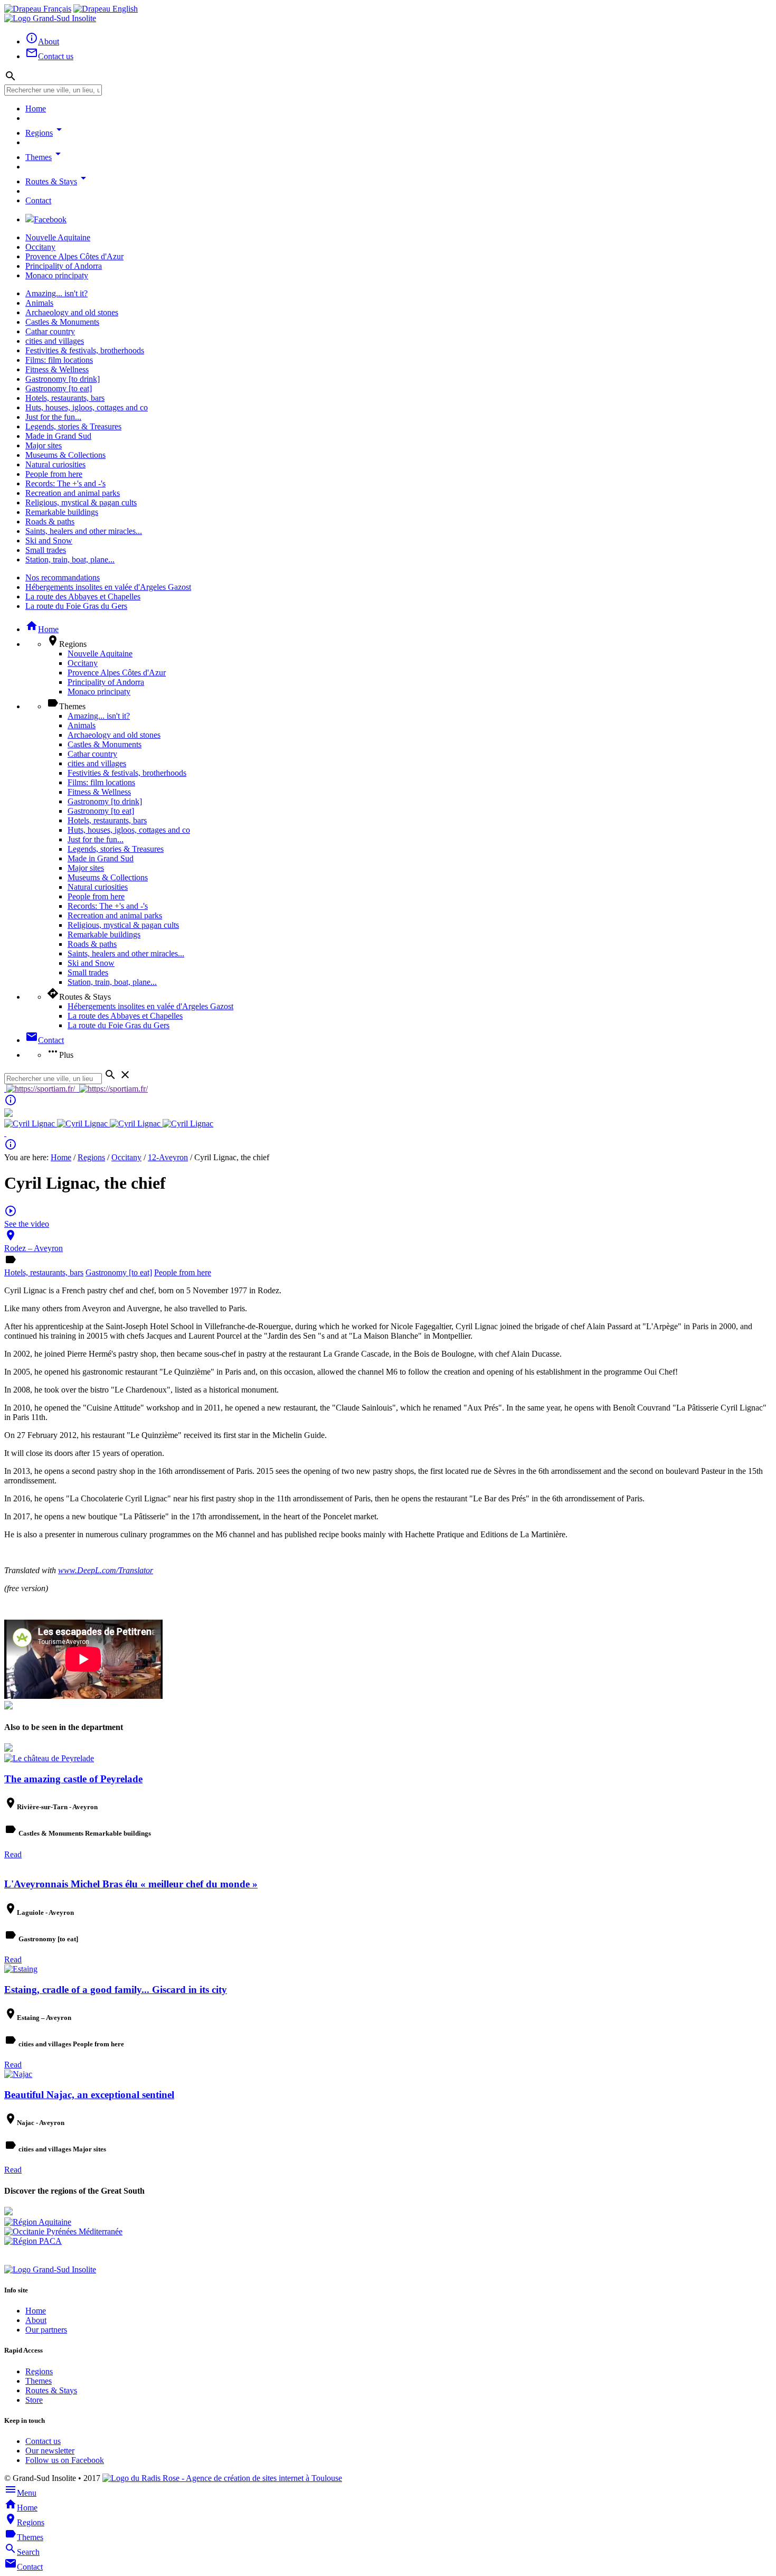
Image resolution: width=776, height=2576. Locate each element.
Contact (38, 200)
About (36, 2320)
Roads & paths (50, 521)
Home (36, 109)
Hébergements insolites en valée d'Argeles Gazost (108, 587)
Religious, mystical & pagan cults (81, 502)
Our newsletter (50, 2451)
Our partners (46, 2330)
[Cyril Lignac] (31, 1124)
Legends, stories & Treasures (73, 426)
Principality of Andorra (64, 266)
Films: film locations (59, 360)
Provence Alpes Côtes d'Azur (74, 256)
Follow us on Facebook (65, 2460)
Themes (45, 157)
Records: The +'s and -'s (65, 483)
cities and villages (55, 341)
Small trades (46, 550)
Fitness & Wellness (57, 369)
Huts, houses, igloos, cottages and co (87, 407)
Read (13, 1854)
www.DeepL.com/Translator (106, 1570)
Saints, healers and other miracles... (84, 531)
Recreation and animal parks (73, 493)
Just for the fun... (53, 417)
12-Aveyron (168, 1157)
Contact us (43, 2441)
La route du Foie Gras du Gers (76, 606)
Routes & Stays (58, 181)
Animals (39, 303)
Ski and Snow (49, 540)
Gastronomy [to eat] (59, 388)
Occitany (40, 247)
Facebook (50, 219)
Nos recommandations (63, 577)
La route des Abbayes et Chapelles (83, 596)
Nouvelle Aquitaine (58, 237)
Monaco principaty (57, 275)
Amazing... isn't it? (56, 293)
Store (34, 2400)
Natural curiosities (55, 464)
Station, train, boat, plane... (70, 560)
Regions (45, 133)
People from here (54, 474)
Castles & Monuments (62, 322)
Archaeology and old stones (72, 312)
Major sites (44, 445)
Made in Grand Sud (58, 436)
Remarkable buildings (62, 512)
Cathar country (50, 331)
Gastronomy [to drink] (63, 379)
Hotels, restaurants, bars (65, 398)
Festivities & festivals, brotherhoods (85, 350)
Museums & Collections (65, 455)
